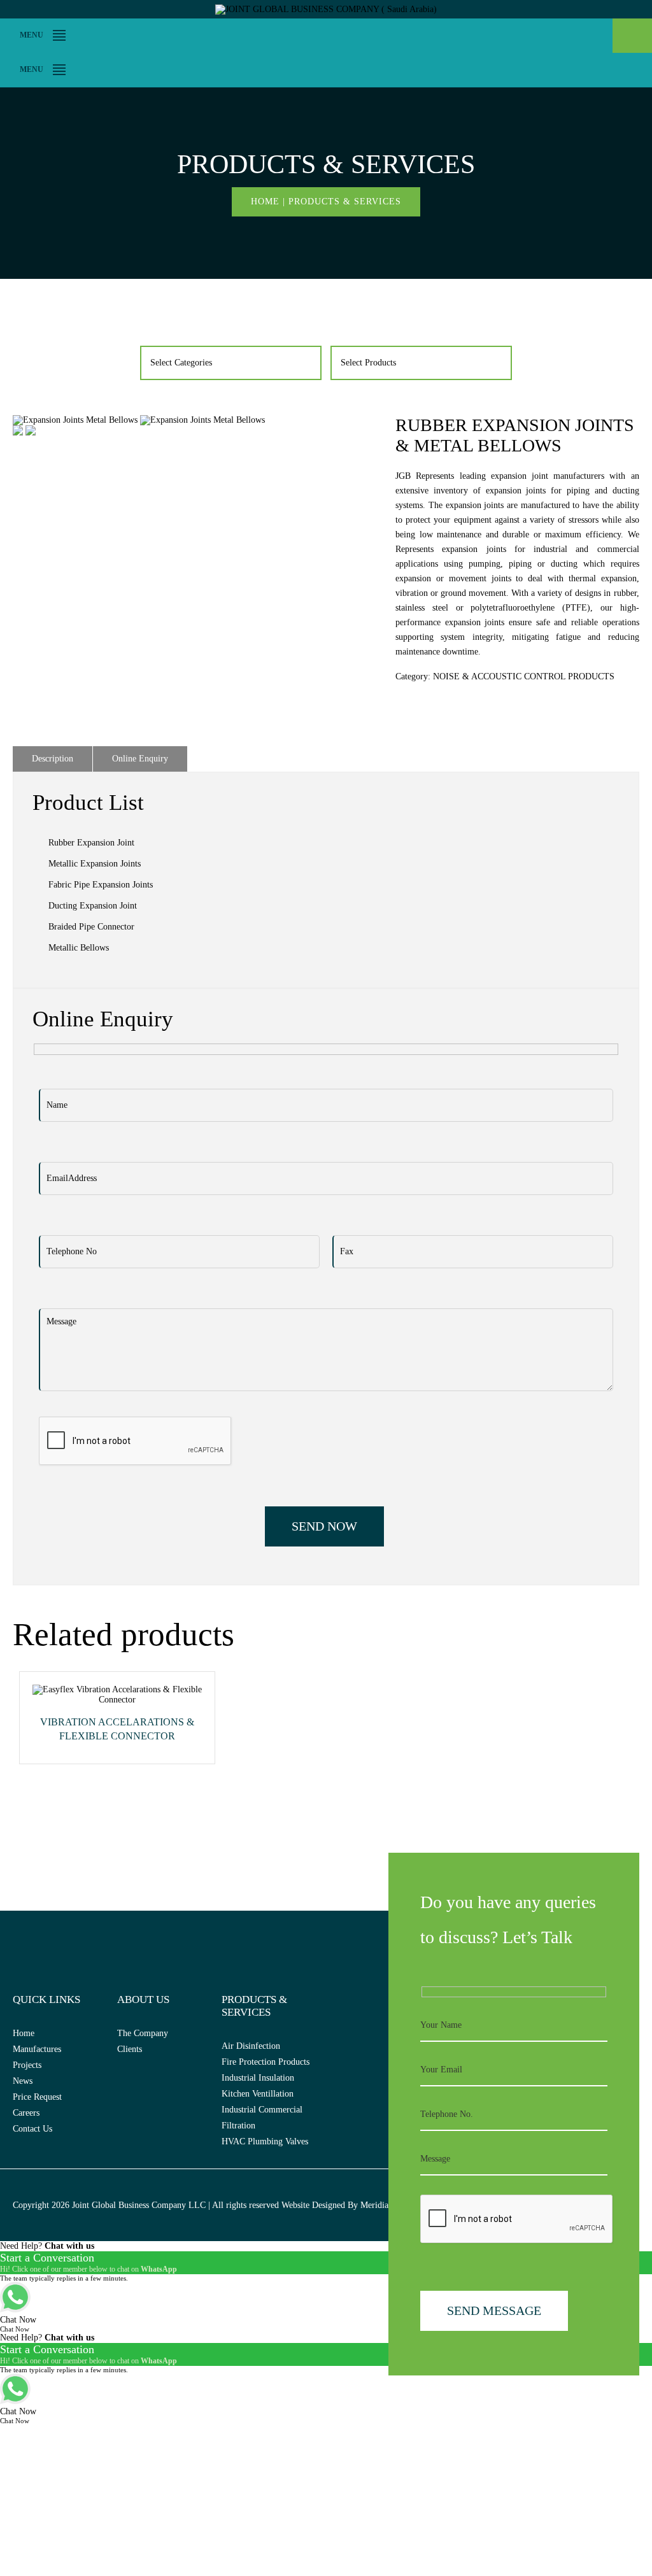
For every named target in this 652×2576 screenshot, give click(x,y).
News (23, 2081)
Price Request (37, 2097)
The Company (143, 2033)
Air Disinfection (251, 2046)
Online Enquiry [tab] (140, 759)
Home (265, 202)
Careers (26, 2113)
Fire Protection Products (266, 2062)
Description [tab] (53, 759)
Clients (130, 2049)
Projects (27, 2065)
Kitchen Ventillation (258, 2094)
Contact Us (32, 2129)
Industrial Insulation (258, 2078)
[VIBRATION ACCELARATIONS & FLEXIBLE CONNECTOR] (117, 1700)
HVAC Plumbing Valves (265, 2141)
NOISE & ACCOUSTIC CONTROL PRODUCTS (524, 676)
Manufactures (37, 2049)
